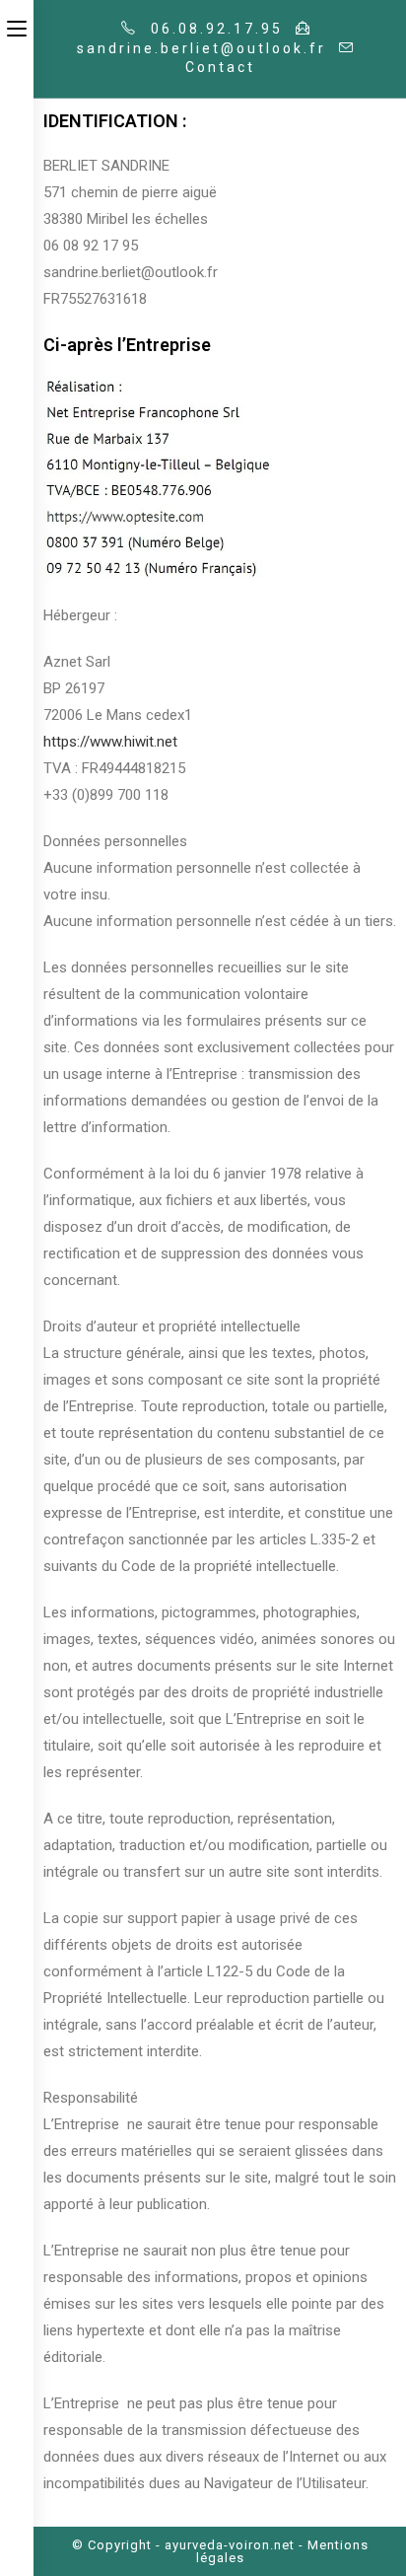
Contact (220, 67)
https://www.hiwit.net (110, 742)
